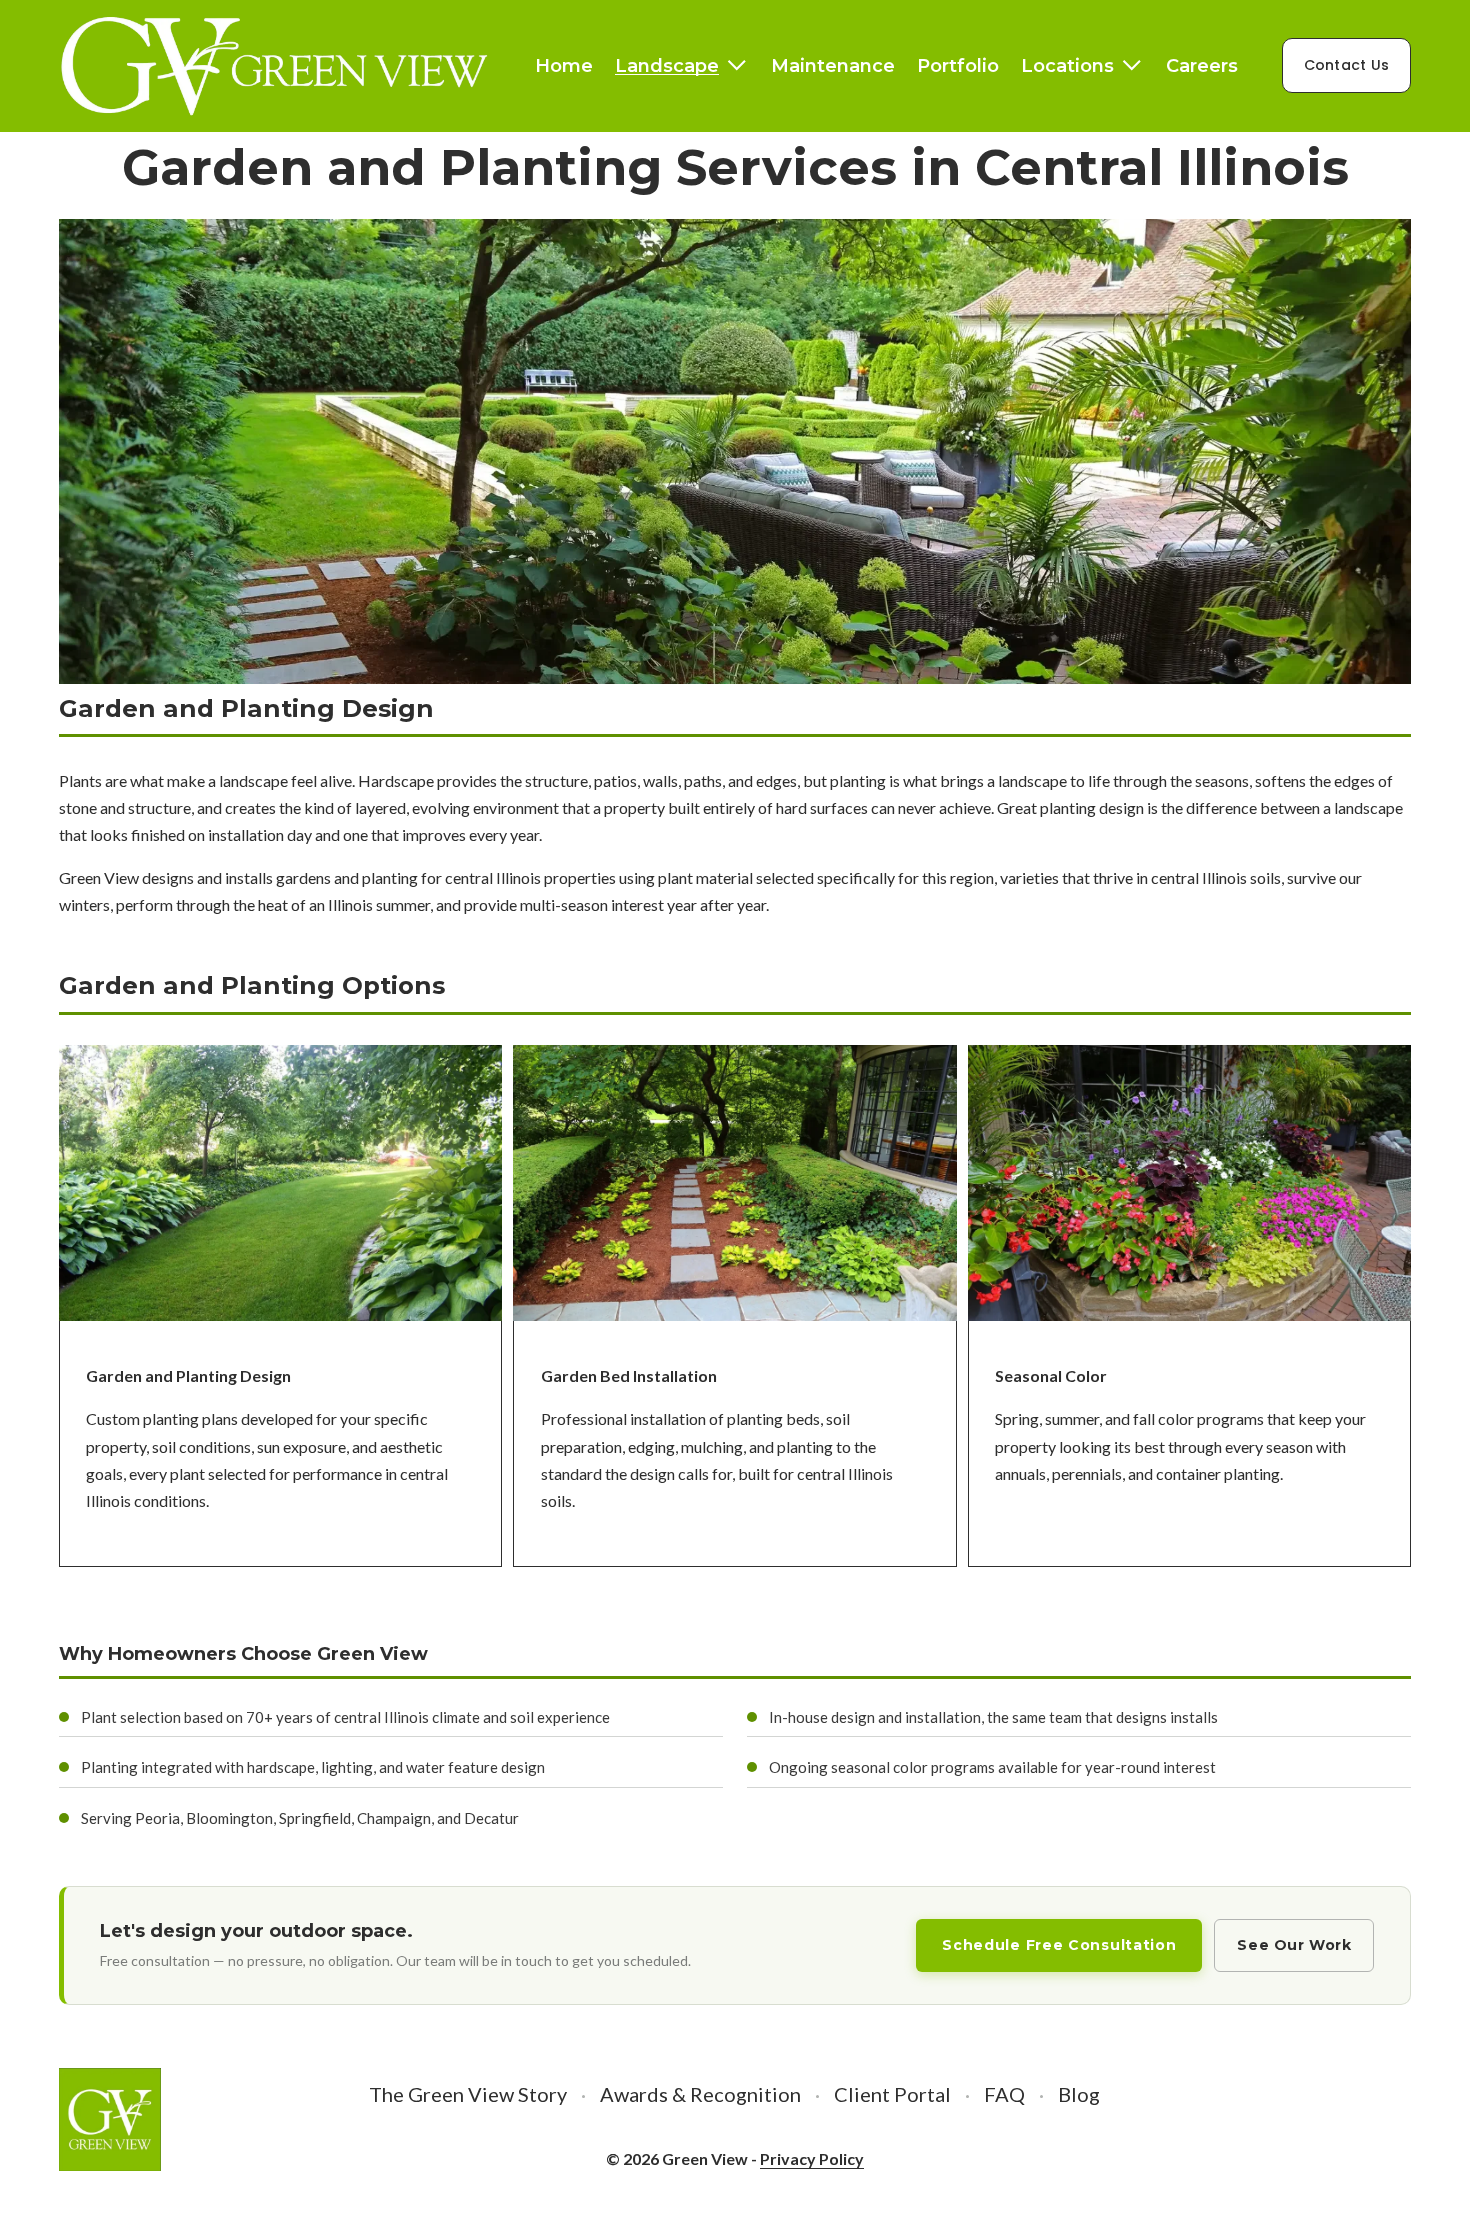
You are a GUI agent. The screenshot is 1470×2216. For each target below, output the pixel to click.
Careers (1202, 65)
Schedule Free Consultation (1059, 1945)
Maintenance (833, 65)
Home (564, 65)
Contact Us (1347, 65)
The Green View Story (468, 2094)
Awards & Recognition (700, 2094)
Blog (1079, 2094)
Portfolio (958, 65)
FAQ (1004, 2094)
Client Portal (892, 2094)
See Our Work (1294, 1945)
